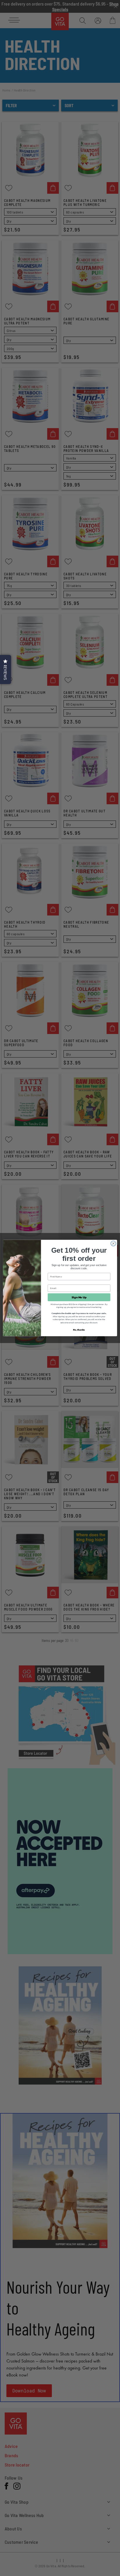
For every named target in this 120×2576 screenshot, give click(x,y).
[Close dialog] (113, 1243)
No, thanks (79, 1330)
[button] (6, 669)
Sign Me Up (79, 1297)
